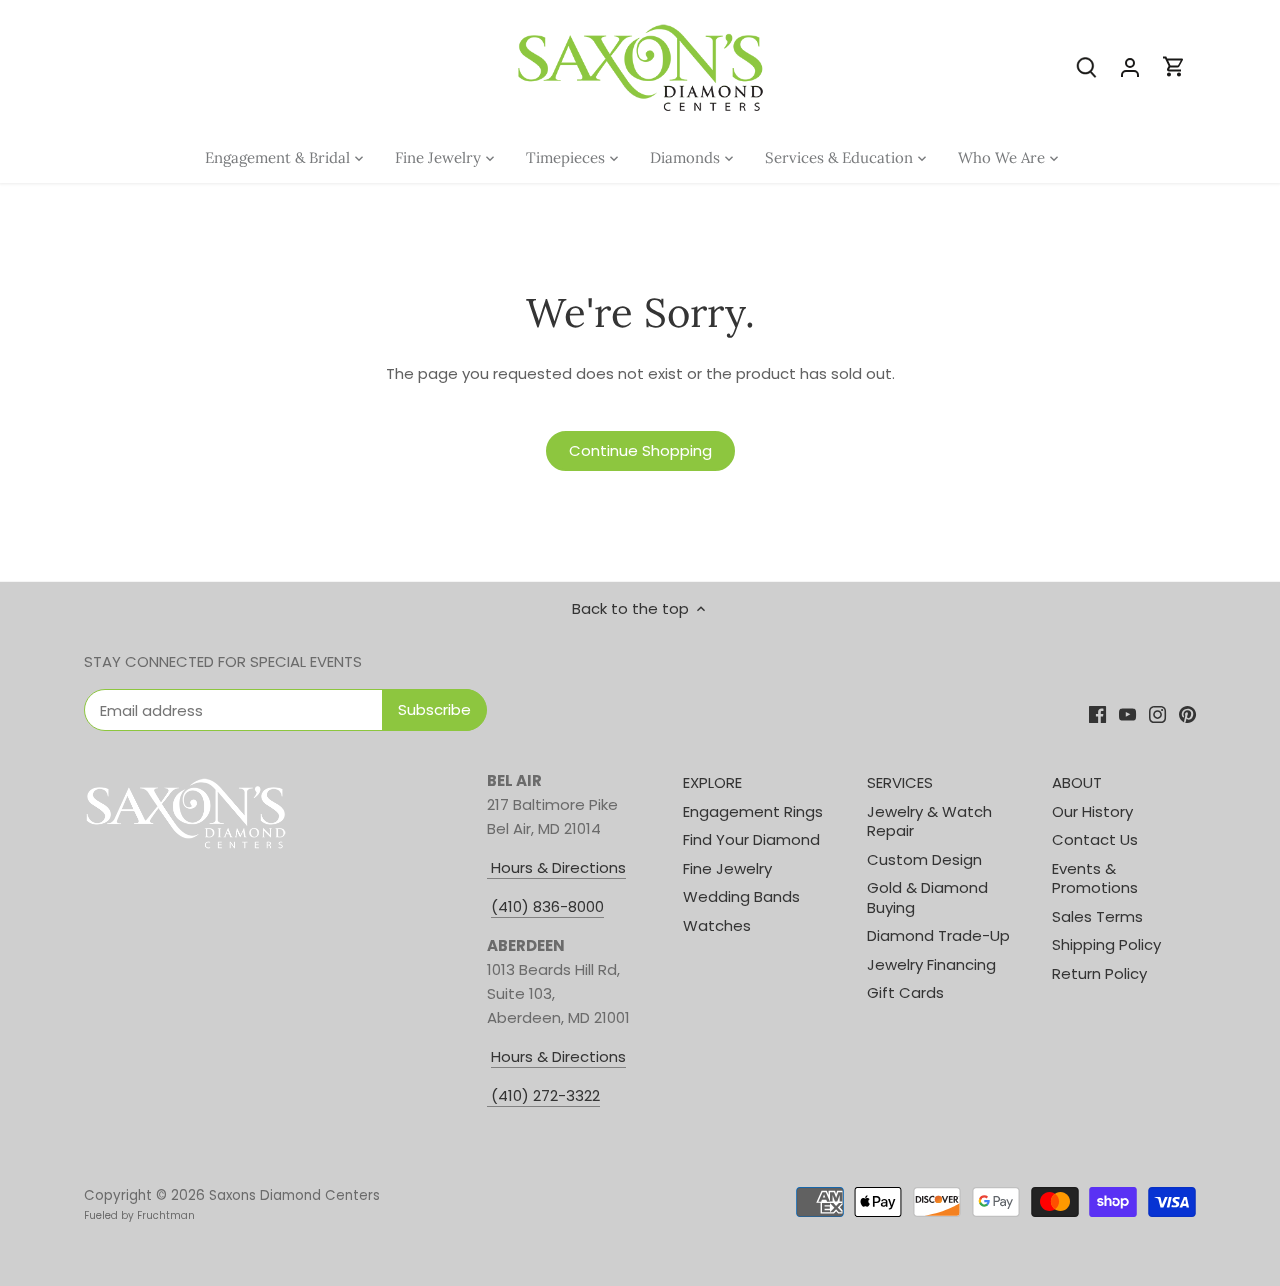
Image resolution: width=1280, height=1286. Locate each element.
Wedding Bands (741, 896)
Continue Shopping (640, 450)
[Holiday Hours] (489, 1096)
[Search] (1086, 66)
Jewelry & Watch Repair (929, 821)
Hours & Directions (556, 867)
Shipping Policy (1106, 944)
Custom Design (924, 859)
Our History (1092, 811)
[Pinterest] (1187, 713)
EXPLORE (712, 782)
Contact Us (1095, 839)
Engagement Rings (753, 811)
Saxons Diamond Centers (294, 1195)
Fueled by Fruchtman (139, 1215)
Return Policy (1099, 973)
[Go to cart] (1174, 66)
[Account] (1130, 66)
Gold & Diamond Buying (927, 897)
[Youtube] (1127, 713)
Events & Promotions (1095, 878)
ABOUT (1077, 782)
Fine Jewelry (727, 868)
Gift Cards (905, 992)
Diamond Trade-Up (938, 935)
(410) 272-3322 (545, 1095)
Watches (717, 925)
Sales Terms (1097, 916)
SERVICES (900, 782)
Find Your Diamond (751, 839)
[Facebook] (1097, 713)
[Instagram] (1157, 713)
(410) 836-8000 (547, 906)
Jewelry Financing (931, 964)
